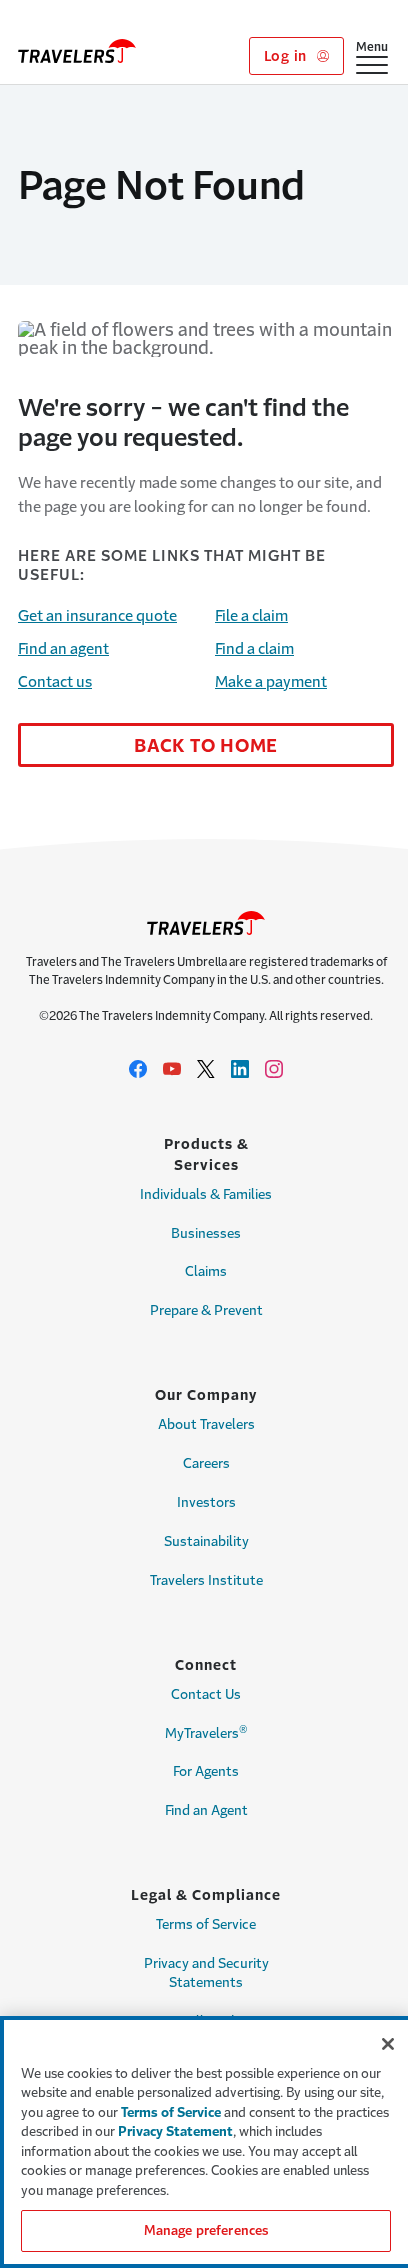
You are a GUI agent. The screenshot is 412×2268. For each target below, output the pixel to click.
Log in (287, 56)
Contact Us (206, 1694)
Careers (206, 1463)
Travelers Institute (206, 1580)
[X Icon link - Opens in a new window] (206, 1069)
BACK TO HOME (206, 746)
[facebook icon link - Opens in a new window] (138, 1069)
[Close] (388, 2044)
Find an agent (63, 648)
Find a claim (254, 648)
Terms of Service (206, 1924)
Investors (206, 1502)
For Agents (206, 1771)
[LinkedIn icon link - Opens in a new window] (240, 1069)
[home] (77, 51)
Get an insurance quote (97, 615)
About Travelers (206, 1424)
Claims (206, 1271)
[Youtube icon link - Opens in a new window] (172, 1069)
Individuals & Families (206, 1194)
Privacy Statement (175, 2131)
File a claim (251, 615)
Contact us (55, 681)
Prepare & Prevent (206, 1310)
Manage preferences (206, 2230)
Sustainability (206, 1541)
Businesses (206, 1233)
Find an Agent (206, 1810)
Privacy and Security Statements (206, 1973)
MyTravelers (206, 1732)
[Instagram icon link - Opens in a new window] (274, 1069)
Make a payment (271, 681)
